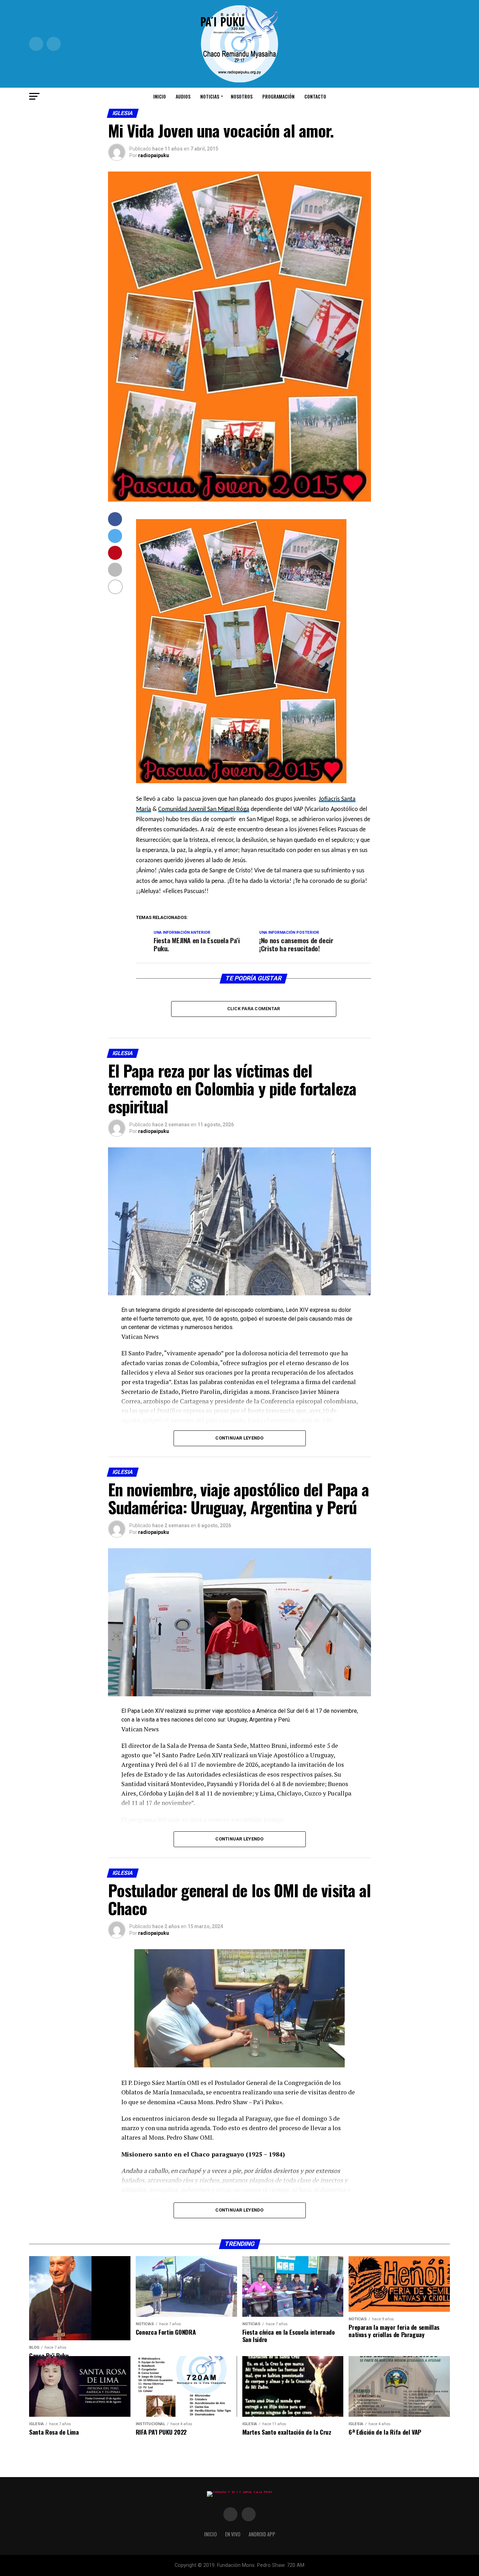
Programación (278, 96)
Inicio (160, 96)
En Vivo (233, 2534)
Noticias (210, 96)
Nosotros (242, 96)
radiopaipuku (154, 155)
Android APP (262, 2534)
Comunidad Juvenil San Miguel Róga (204, 809)
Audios (183, 96)
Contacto (315, 96)
